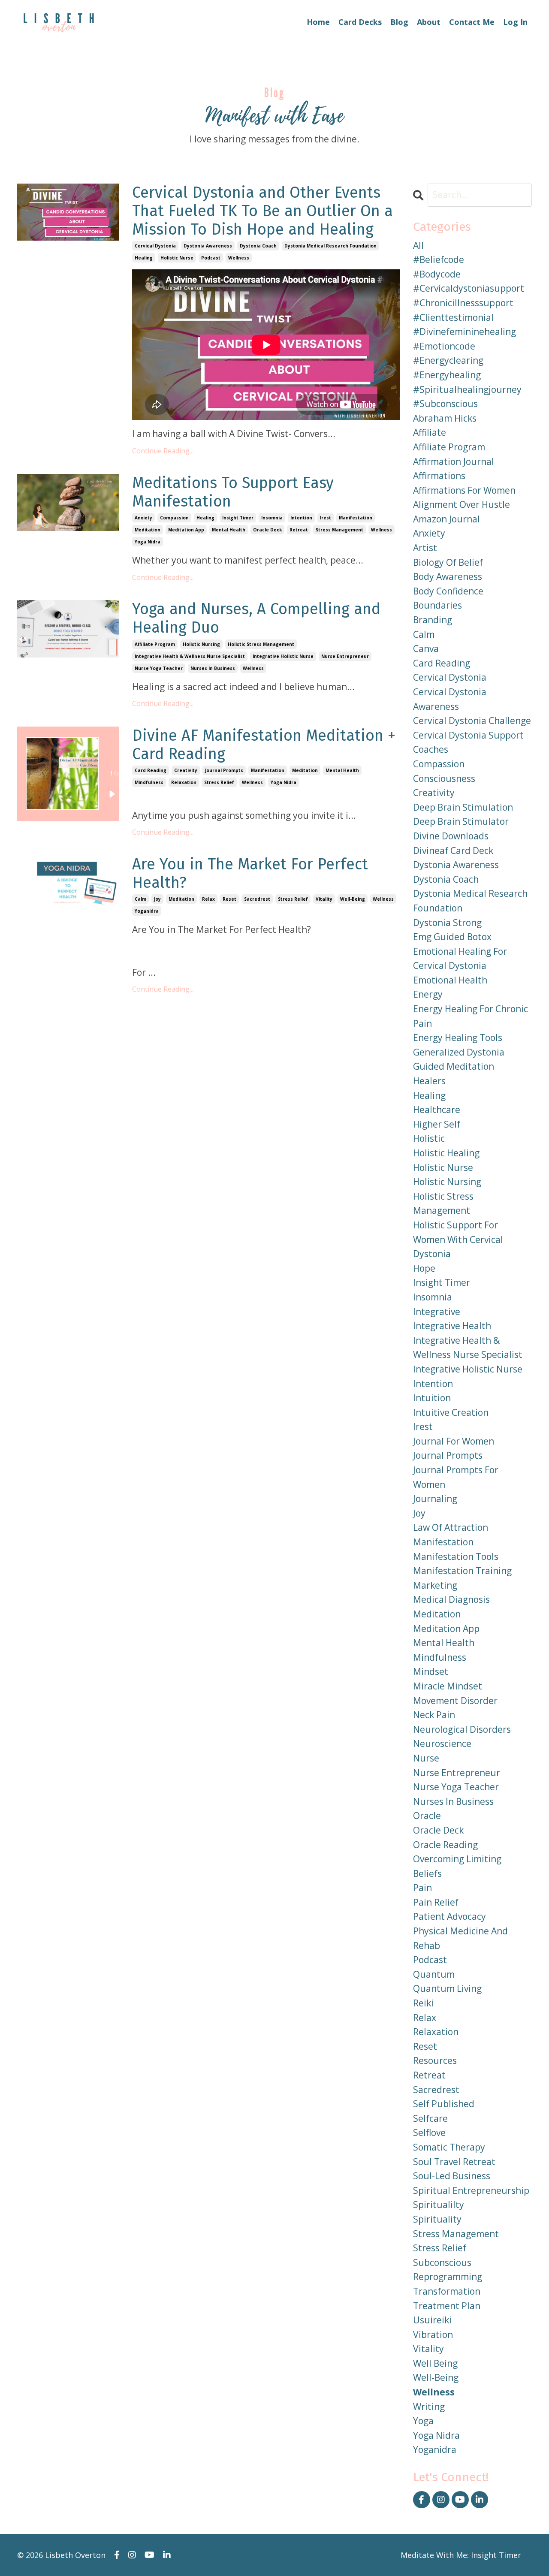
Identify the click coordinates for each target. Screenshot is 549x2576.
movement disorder (455, 1701)
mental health (229, 530)
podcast (211, 258)
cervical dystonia (155, 246)
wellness (239, 258)
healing (144, 258)
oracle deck (267, 530)
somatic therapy (449, 2147)
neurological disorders (462, 1729)
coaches (431, 749)
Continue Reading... (163, 451)
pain (422, 1888)
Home (318, 22)
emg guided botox (452, 937)
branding (433, 620)
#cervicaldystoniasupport (469, 288)
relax (208, 899)
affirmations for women (464, 490)
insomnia (272, 518)
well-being (353, 899)
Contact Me (472, 22)
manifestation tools (456, 1556)
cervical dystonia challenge (472, 721)
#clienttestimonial (453, 317)
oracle (427, 1816)
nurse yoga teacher (159, 668)
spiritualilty (439, 2205)
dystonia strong (447, 923)
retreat (299, 530)
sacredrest (257, 899)
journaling (435, 1499)
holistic (429, 1138)
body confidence (448, 591)
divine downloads (451, 836)
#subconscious (445, 404)
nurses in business (213, 668)
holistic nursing (201, 644)
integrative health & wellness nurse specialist (190, 656)
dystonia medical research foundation (330, 246)
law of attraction (451, 1527)
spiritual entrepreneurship (471, 2190)
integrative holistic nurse (283, 656)
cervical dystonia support (468, 735)
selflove (429, 2133)
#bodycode (437, 274)
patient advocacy (449, 1916)
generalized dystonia (459, 1052)
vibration (433, 2335)
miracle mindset (448, 1686)
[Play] (112, 794)
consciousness (444, 778)
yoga (423, 2421)
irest (326, 518)
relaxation (184, 782)
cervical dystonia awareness (450, 699)
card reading (151, 770)
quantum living (447, 1988)
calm (140, 899)
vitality (324, 899)
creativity (186, 770)
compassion (174, 518)
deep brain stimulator (461, 821)
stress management (339, 530)
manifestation (356, 518)
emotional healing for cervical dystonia (460, 959)
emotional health (450, 980)
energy (428, 994)
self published (444, 2104)
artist (425, 548)
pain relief (436, 1902)
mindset (431, 1671)
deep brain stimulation (463, 807)
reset (229, 899)
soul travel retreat (454, 2162)
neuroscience (442, 1743)
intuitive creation (451, 1412)
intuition (432, 1398)
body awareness (448, 576)
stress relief (219, 782)
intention (301, 518)
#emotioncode (444, 346)
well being (435, 2363)
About (429, 22)
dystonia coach (258, 246)
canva (426, 649)
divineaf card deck (453, 851)
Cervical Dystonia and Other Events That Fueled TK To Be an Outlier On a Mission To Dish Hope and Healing (262, 211)
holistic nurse (177, 258)
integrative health (452, 1326)
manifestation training (462, 1571)
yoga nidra (148, 542)
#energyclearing (448, 360)
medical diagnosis (451, 1599)
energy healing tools (458, 1038)
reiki (423, 2003)
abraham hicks (445, 418)
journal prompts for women (456, 1477)
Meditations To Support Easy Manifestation (233, 492)
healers (429, 1081)
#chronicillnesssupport (463, 303)
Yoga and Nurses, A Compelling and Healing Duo (256, 618)
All (418, 245)
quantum (434, 1974)
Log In (515, 22)
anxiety (143, 518)
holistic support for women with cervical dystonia (458, 1239)
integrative (437, 1312)
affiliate (430, 432)
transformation (447, 2291)
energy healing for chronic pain (471, 1016)
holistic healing (446, 1153)
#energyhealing (447, 375)
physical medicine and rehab (460, 1938)
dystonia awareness (208, 246)
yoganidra (147, 911)
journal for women (454, 1441)
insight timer (238, 518)
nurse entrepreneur (345, 656)
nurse (426, 1758)
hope (424, 1268)
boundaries (437, 605)
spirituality (437, 2219)
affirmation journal (454, 462)
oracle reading (445, 1845)
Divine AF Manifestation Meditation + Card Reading (264, 745)
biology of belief (448, 562)
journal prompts (224, 770)
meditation (148, 530)
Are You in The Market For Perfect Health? (250, 874)
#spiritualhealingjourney (467, 389)
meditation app (186, 530)
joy (157, 899)
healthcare (437, 1110)
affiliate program (155, 644)
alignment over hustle (462, 504)
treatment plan (447, 2306)
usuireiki (432, 2320)
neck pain (434, 1715)
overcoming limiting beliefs (457, 1866)
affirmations (439, 476)
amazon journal (446, 519)
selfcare (430, 2118)
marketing (435, 1585)
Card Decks (360, 22)
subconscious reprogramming (448, 2270)
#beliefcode (439, 259)
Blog (399, 22)
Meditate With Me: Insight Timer (461, 2555)
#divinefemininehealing (465, 332)
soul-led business (452, 2176)
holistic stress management (261, 644)
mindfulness (149, 782)
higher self (437, 1124)
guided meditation (454, 1066)
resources (435, 2060)
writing (429, 2407)
